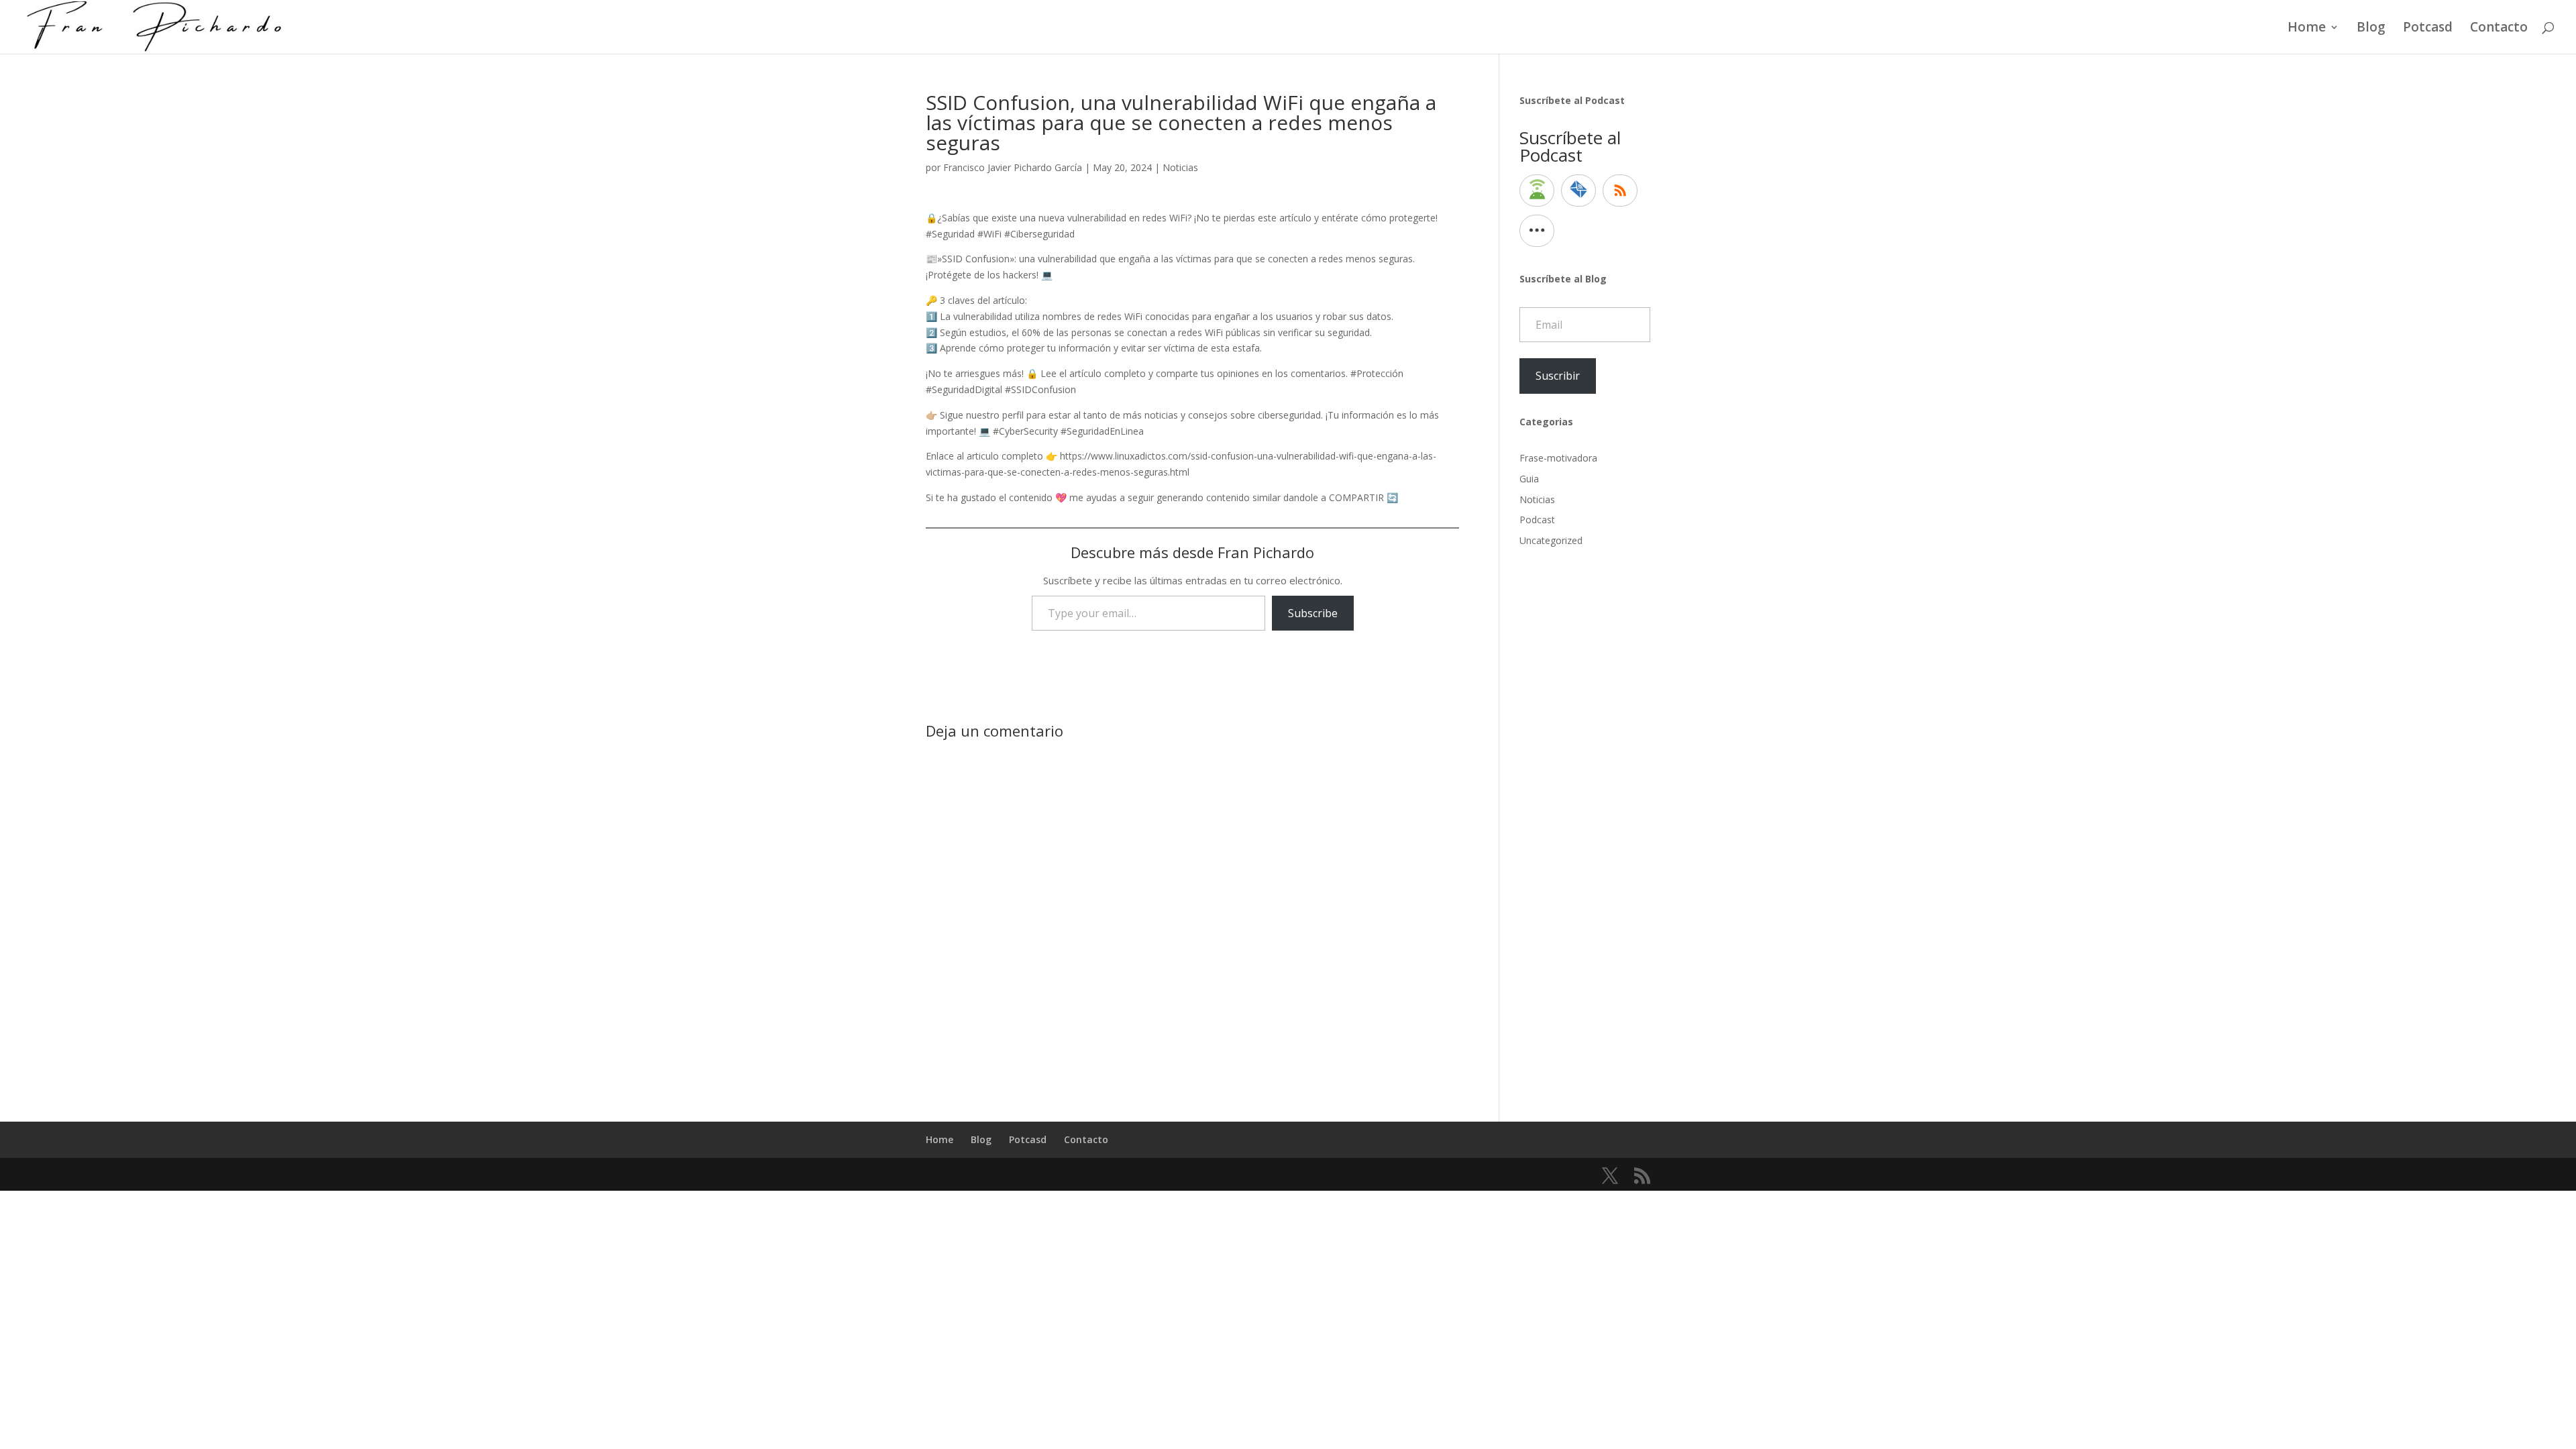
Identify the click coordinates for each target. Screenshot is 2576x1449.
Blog (2371, 29)
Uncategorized (1551, 540)
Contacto (2499, 29)
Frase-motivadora (1558, 458)
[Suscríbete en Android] (1537, 191)
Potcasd (2428, 29)
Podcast (1537, 520)
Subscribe (1313, 613)
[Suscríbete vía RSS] (1620, 191)
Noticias (1180, 167)
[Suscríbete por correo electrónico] (1578, 191)
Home (2307, 29)
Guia (1529, 479)
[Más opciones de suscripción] (1537, 231)
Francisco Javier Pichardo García (1013, 167)
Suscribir (1558, 376)
